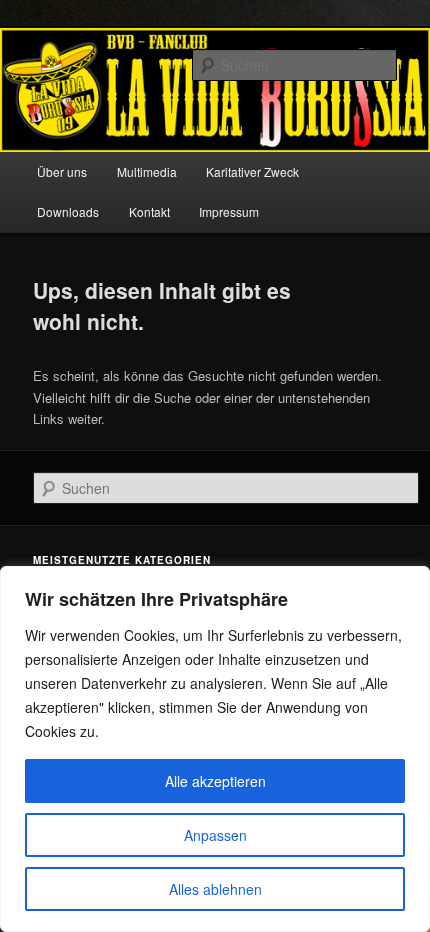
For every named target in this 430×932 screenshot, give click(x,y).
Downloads (68, 211)
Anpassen (215, 835)
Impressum (229, 211)
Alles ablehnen (215, 889)
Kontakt (149, 211)
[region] (215, 749)
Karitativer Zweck (252, 171)
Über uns (62, 171)
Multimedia (147, 171)
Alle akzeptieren (215, 781)
